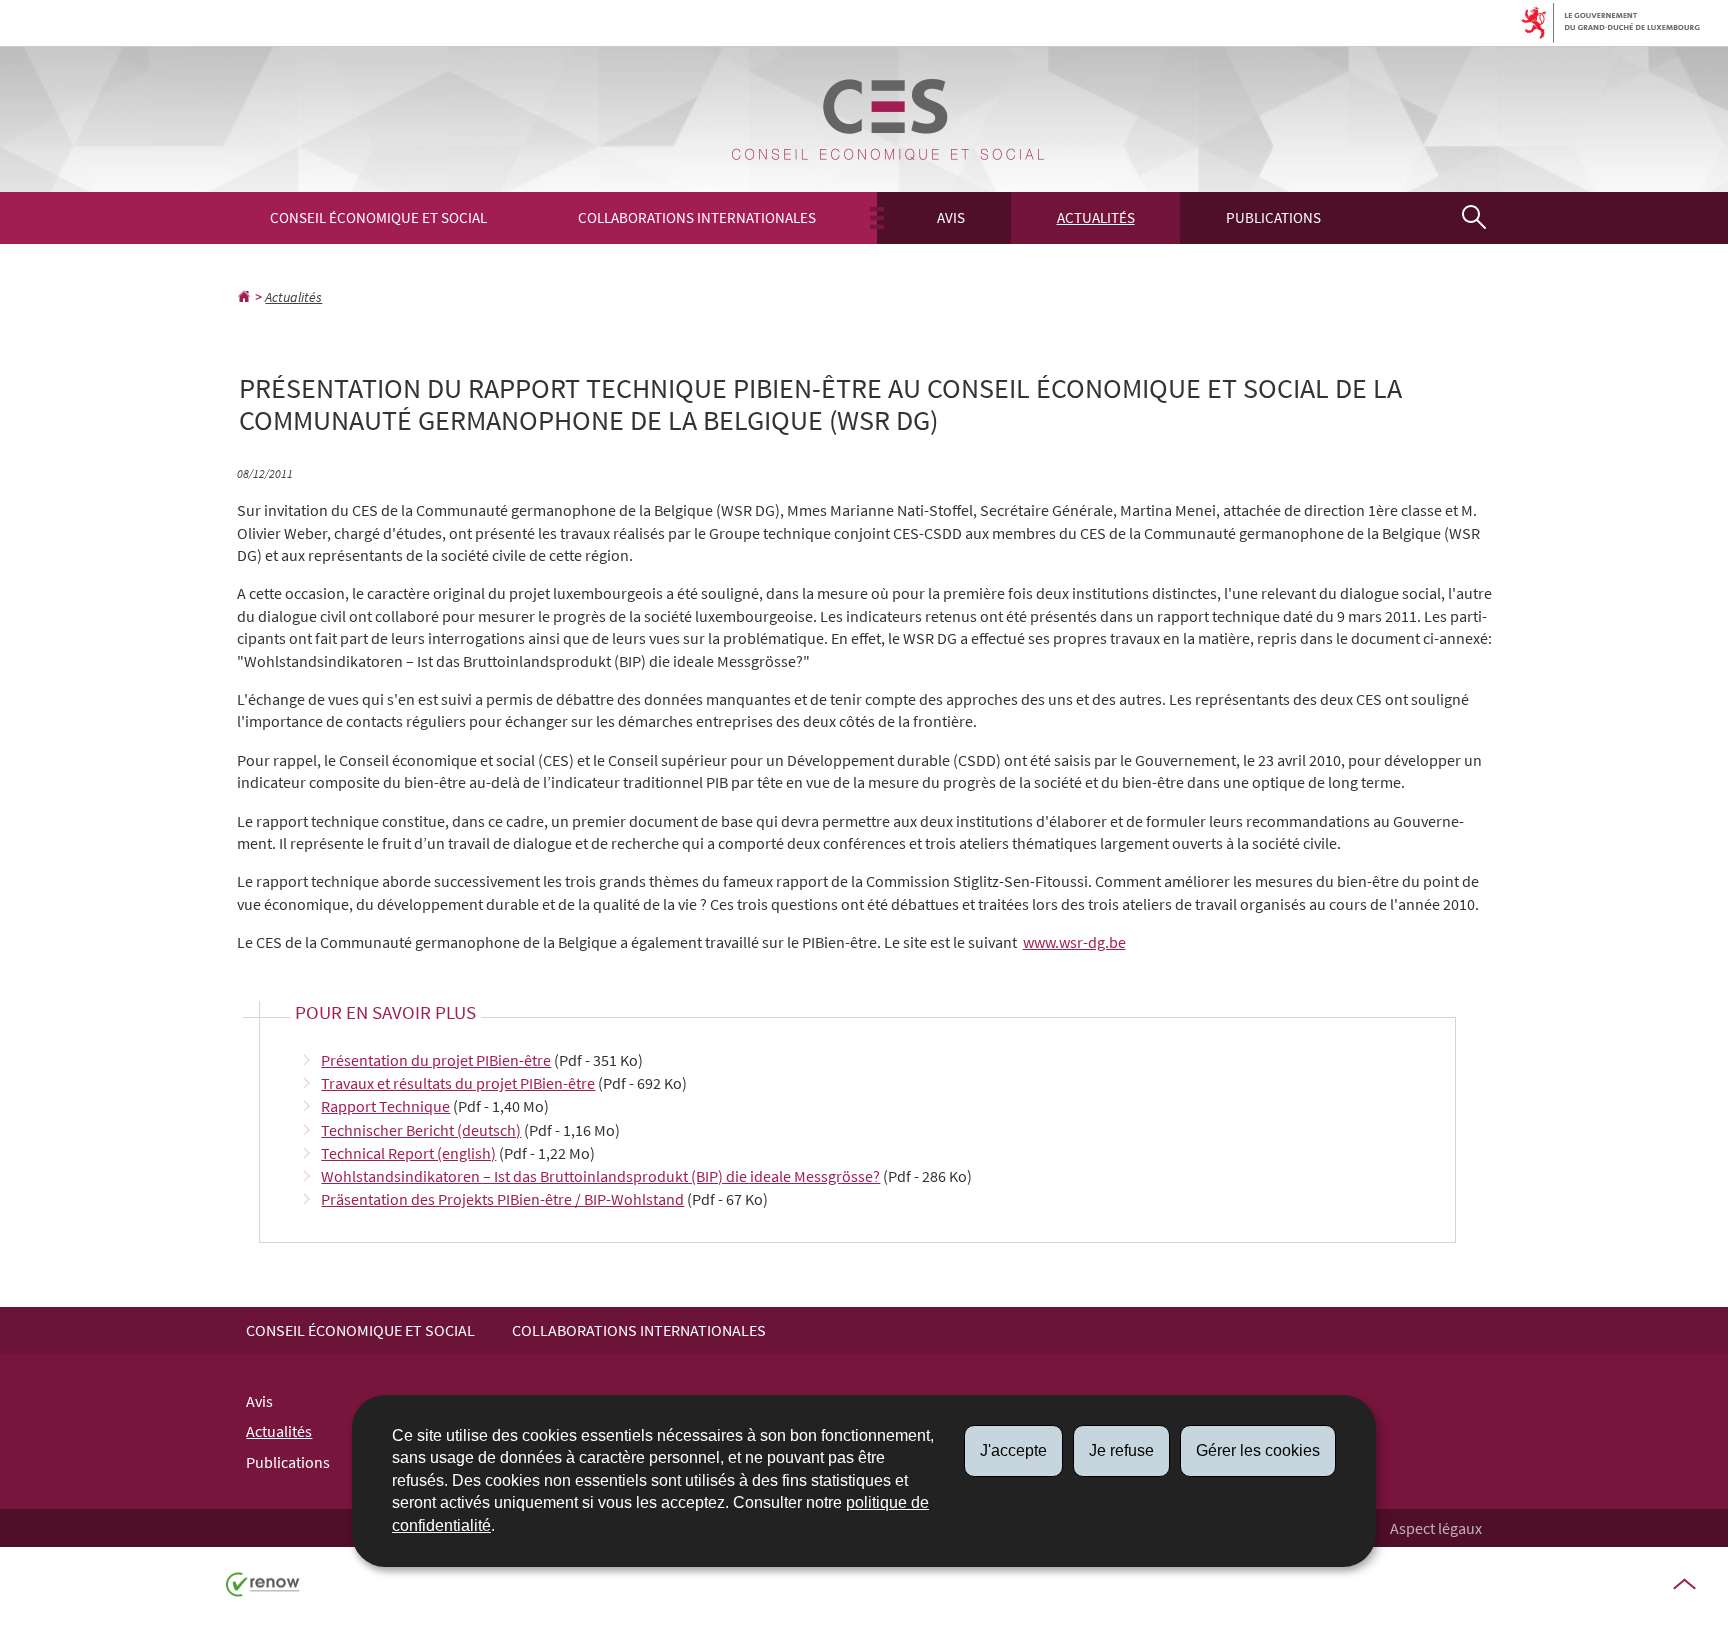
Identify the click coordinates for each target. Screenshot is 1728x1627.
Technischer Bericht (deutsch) (421, 1130)
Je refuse (1121, 1450)
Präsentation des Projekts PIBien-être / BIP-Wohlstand (502, 1199)
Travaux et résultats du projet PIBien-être (458, 1083)
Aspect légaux (1436, 1528)
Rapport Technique (385, 1106)
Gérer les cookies (1258, 1450)
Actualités (1096, 217)
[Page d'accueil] (244, 297)
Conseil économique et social (378, 217)
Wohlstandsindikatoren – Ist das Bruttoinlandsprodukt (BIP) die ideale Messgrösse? (600, 1176)
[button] (1473, 217)
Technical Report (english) (408, 1153)
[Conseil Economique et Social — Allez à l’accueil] (888, 119)
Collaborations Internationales (697, 217)
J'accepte (1013, 1450)
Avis (951, 217)
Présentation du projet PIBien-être (436, 1060)
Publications (1273, 217)
